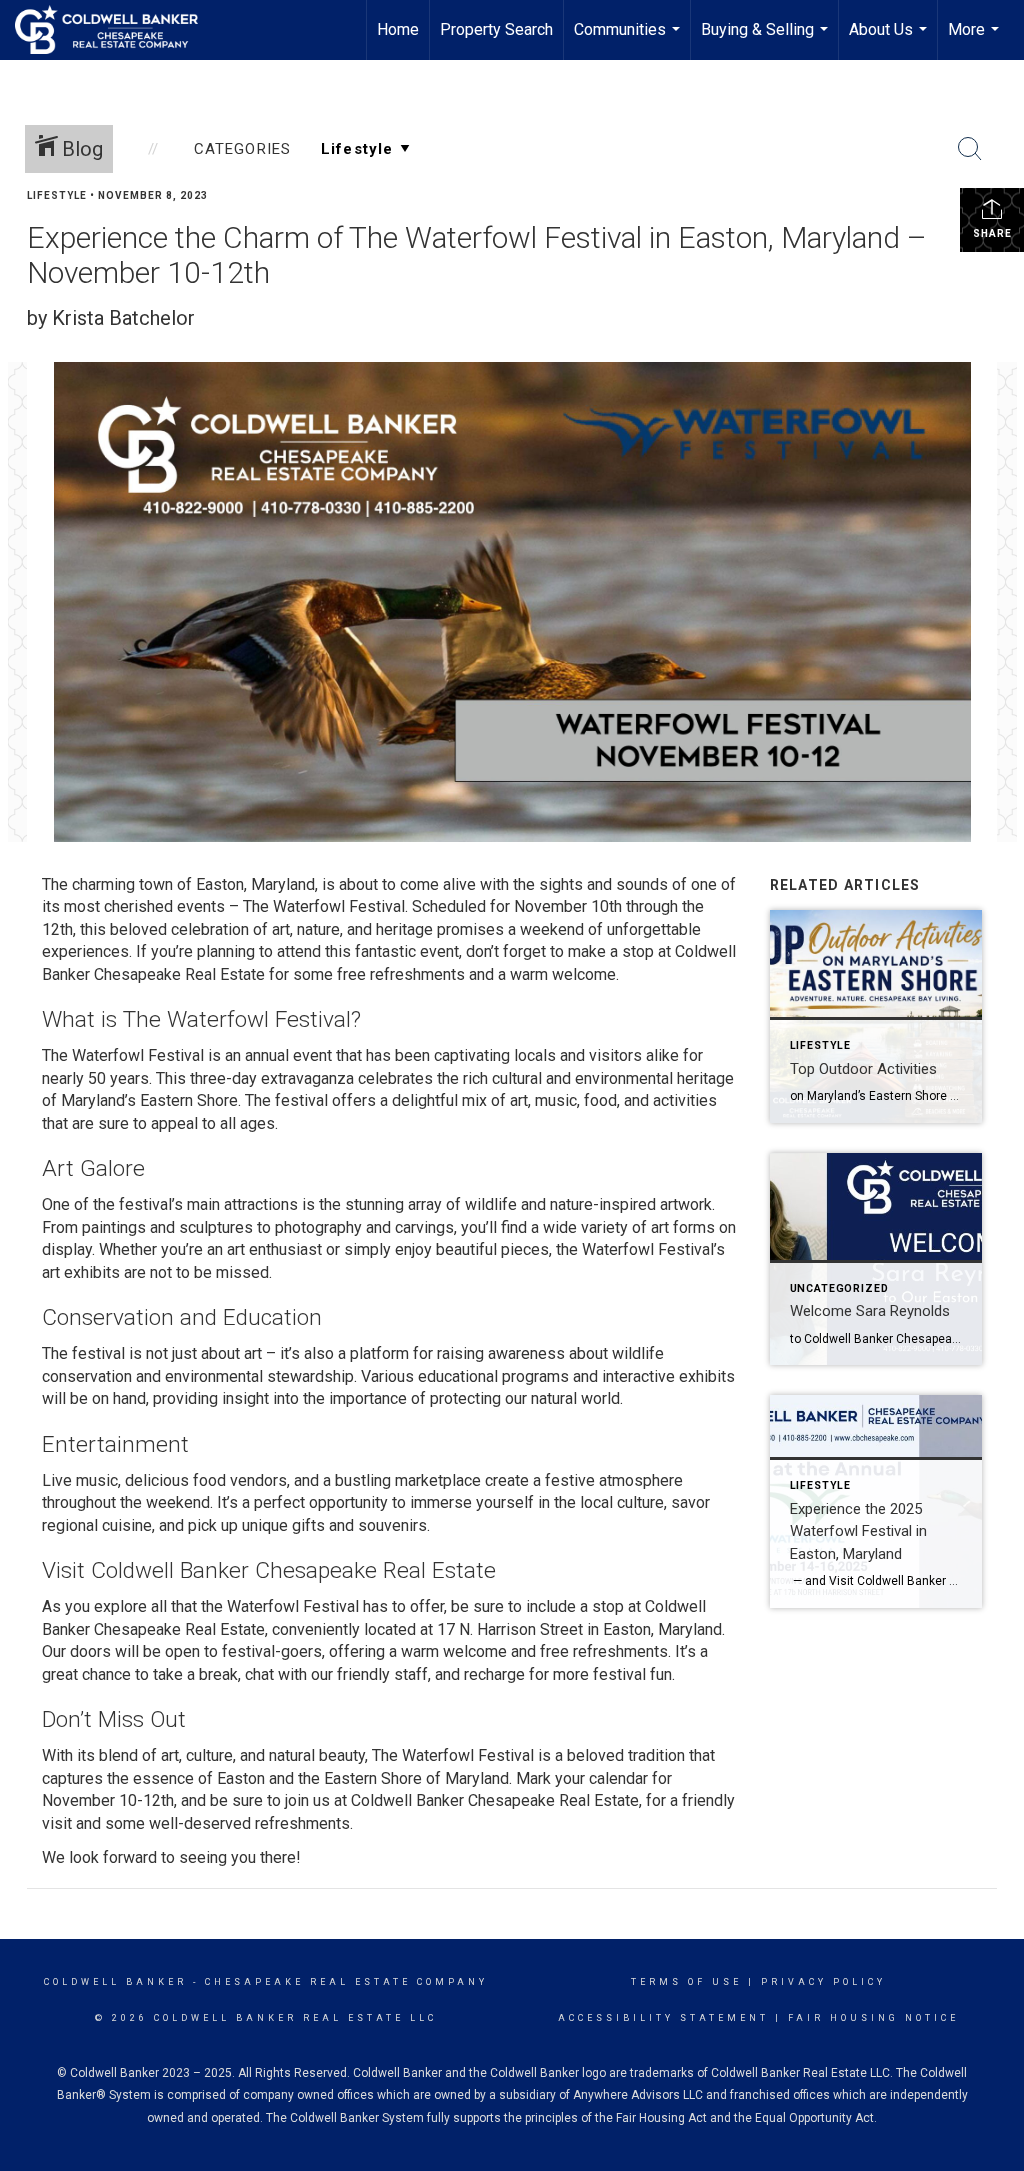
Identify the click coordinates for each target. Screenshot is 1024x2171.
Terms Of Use (686, 1982)
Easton (241, 1778)
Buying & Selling (767, 40)
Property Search (496, 29)
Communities (629, 40)
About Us (890, 40)
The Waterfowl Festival (322, 906)
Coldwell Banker (115, 1982)
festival (301, 1100)
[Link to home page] (116, 30)
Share (992, 233)
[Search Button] (970, 149)
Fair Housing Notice (873, 2018)
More (976, 40)
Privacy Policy (823, 1982)
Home (398, 29)
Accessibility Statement (663, 2018)
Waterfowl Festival (138, 1055)
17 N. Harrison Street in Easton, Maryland (579, 1629)
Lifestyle (57, 195)
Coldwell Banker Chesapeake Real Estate (495, 1800)
